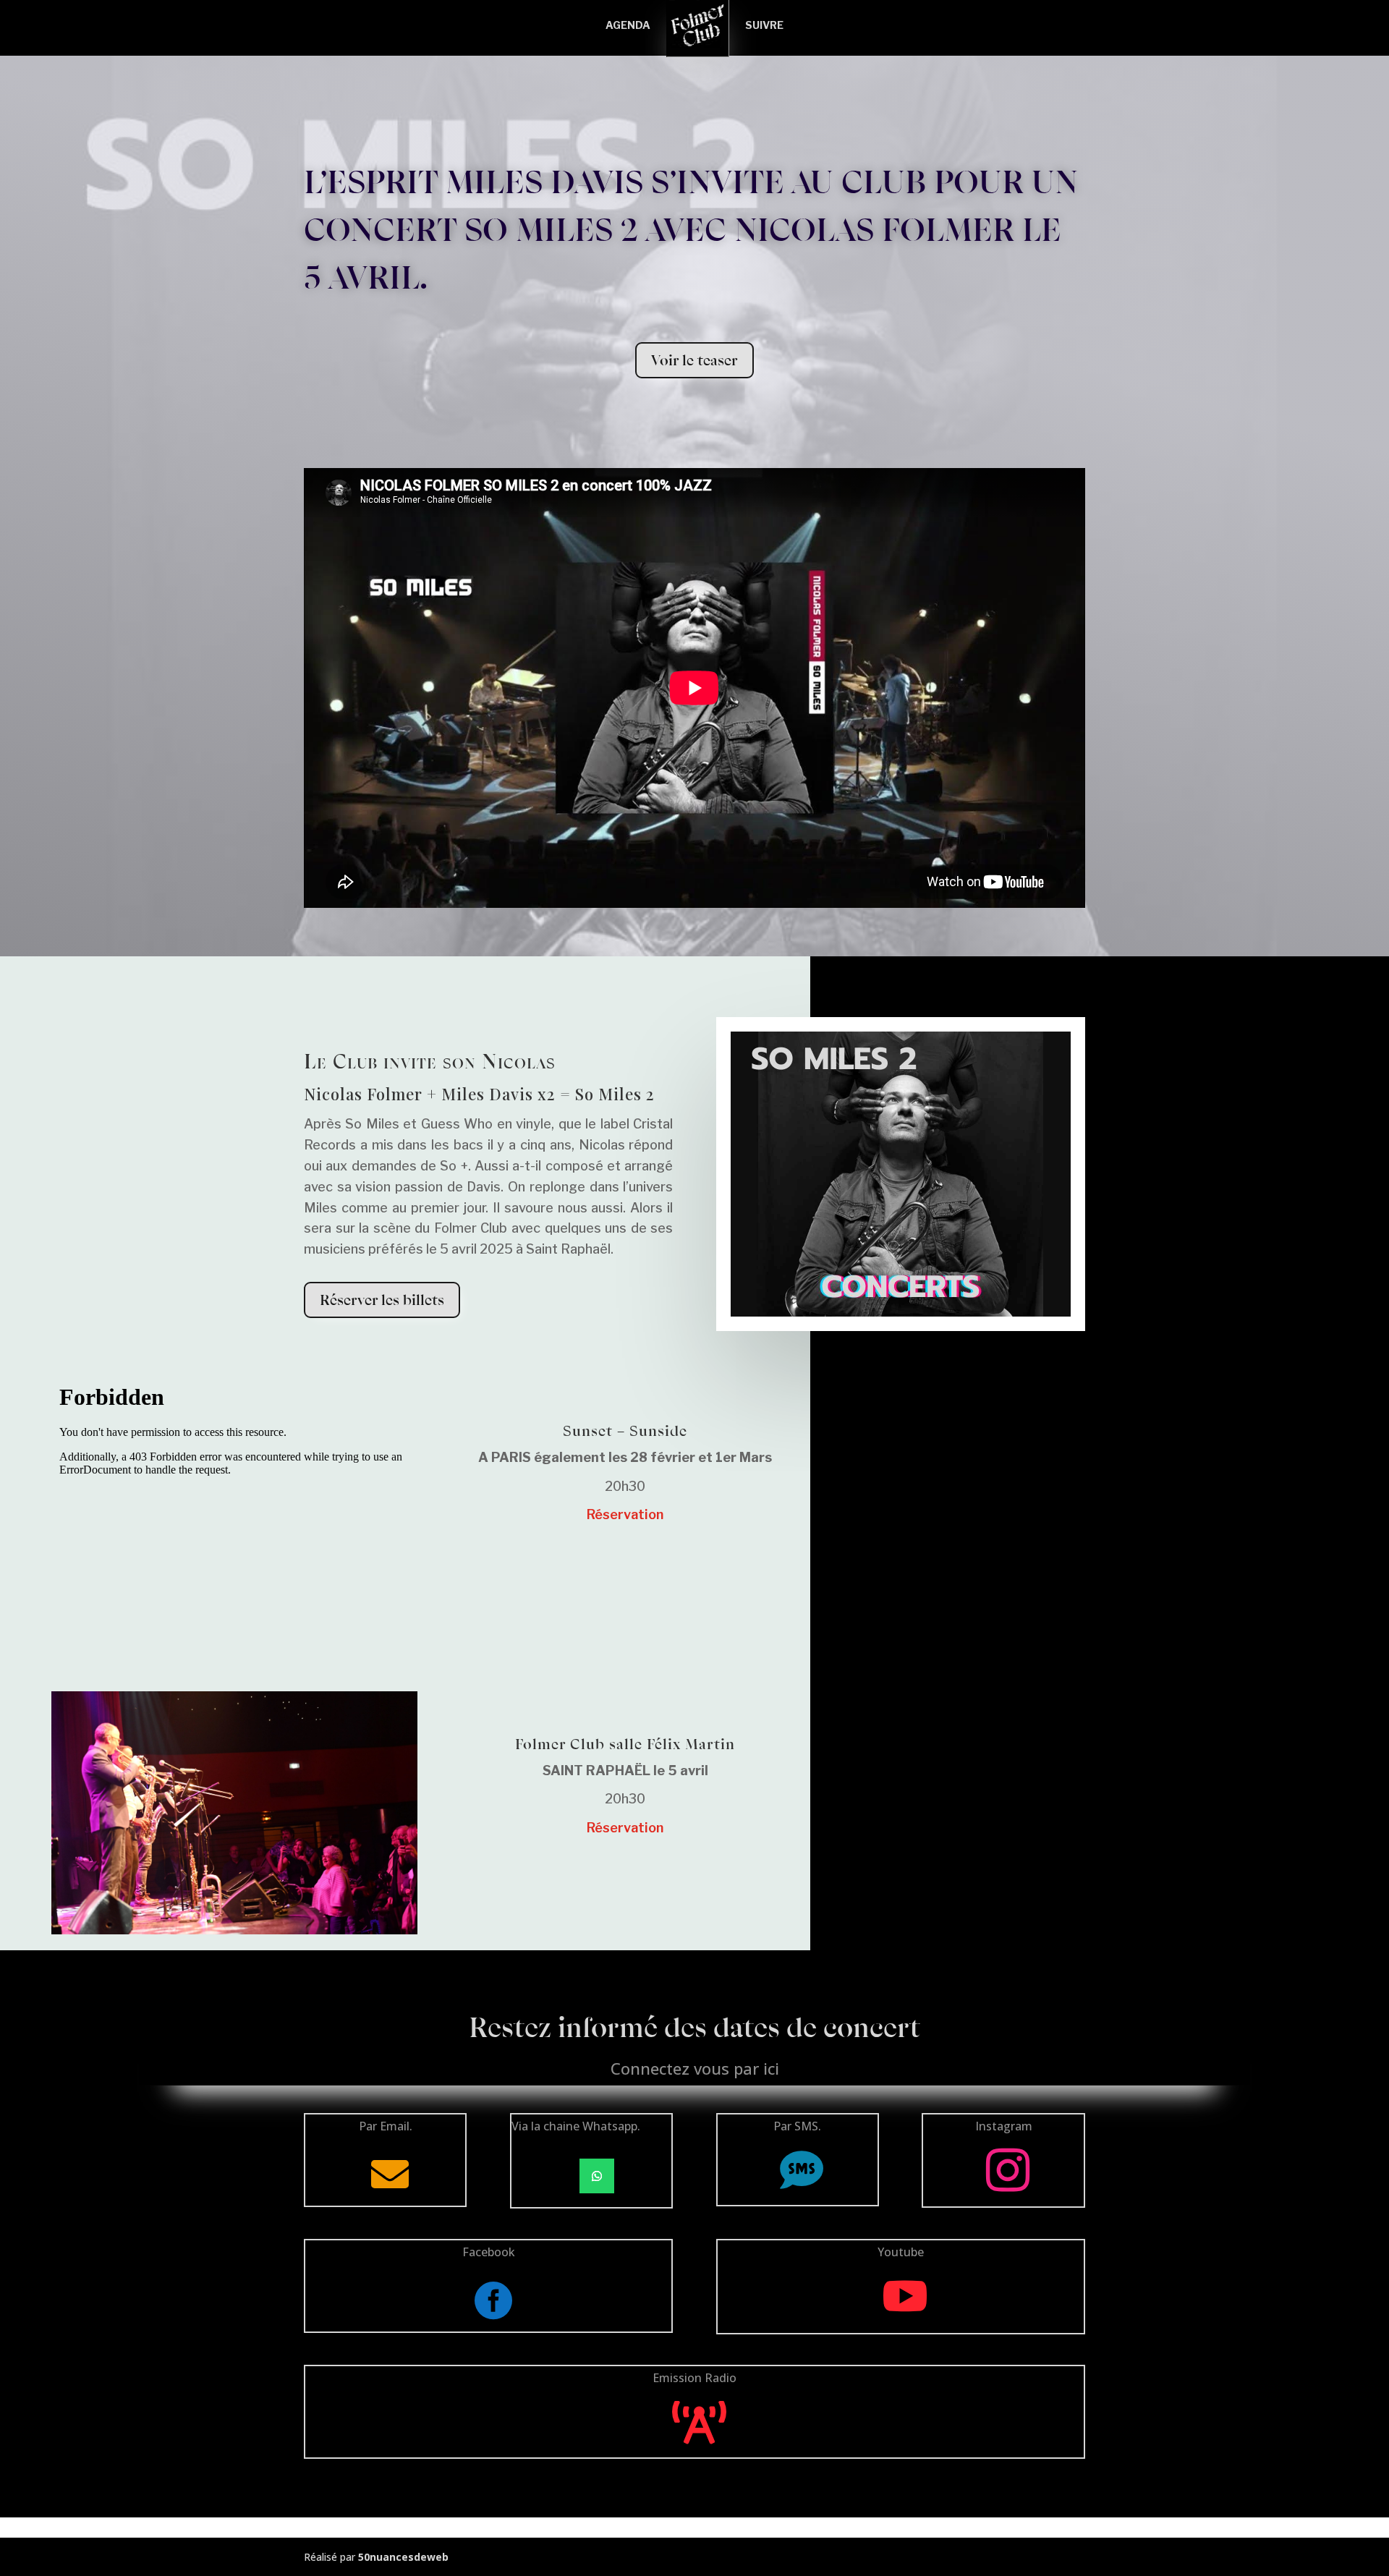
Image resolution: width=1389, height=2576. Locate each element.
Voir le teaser (694, 360)
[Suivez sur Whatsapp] (597, 2176)
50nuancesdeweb (403, 2557)
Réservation (625, 1514)
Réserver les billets (382, 1300)
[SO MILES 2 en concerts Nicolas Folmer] (901, 1316)
